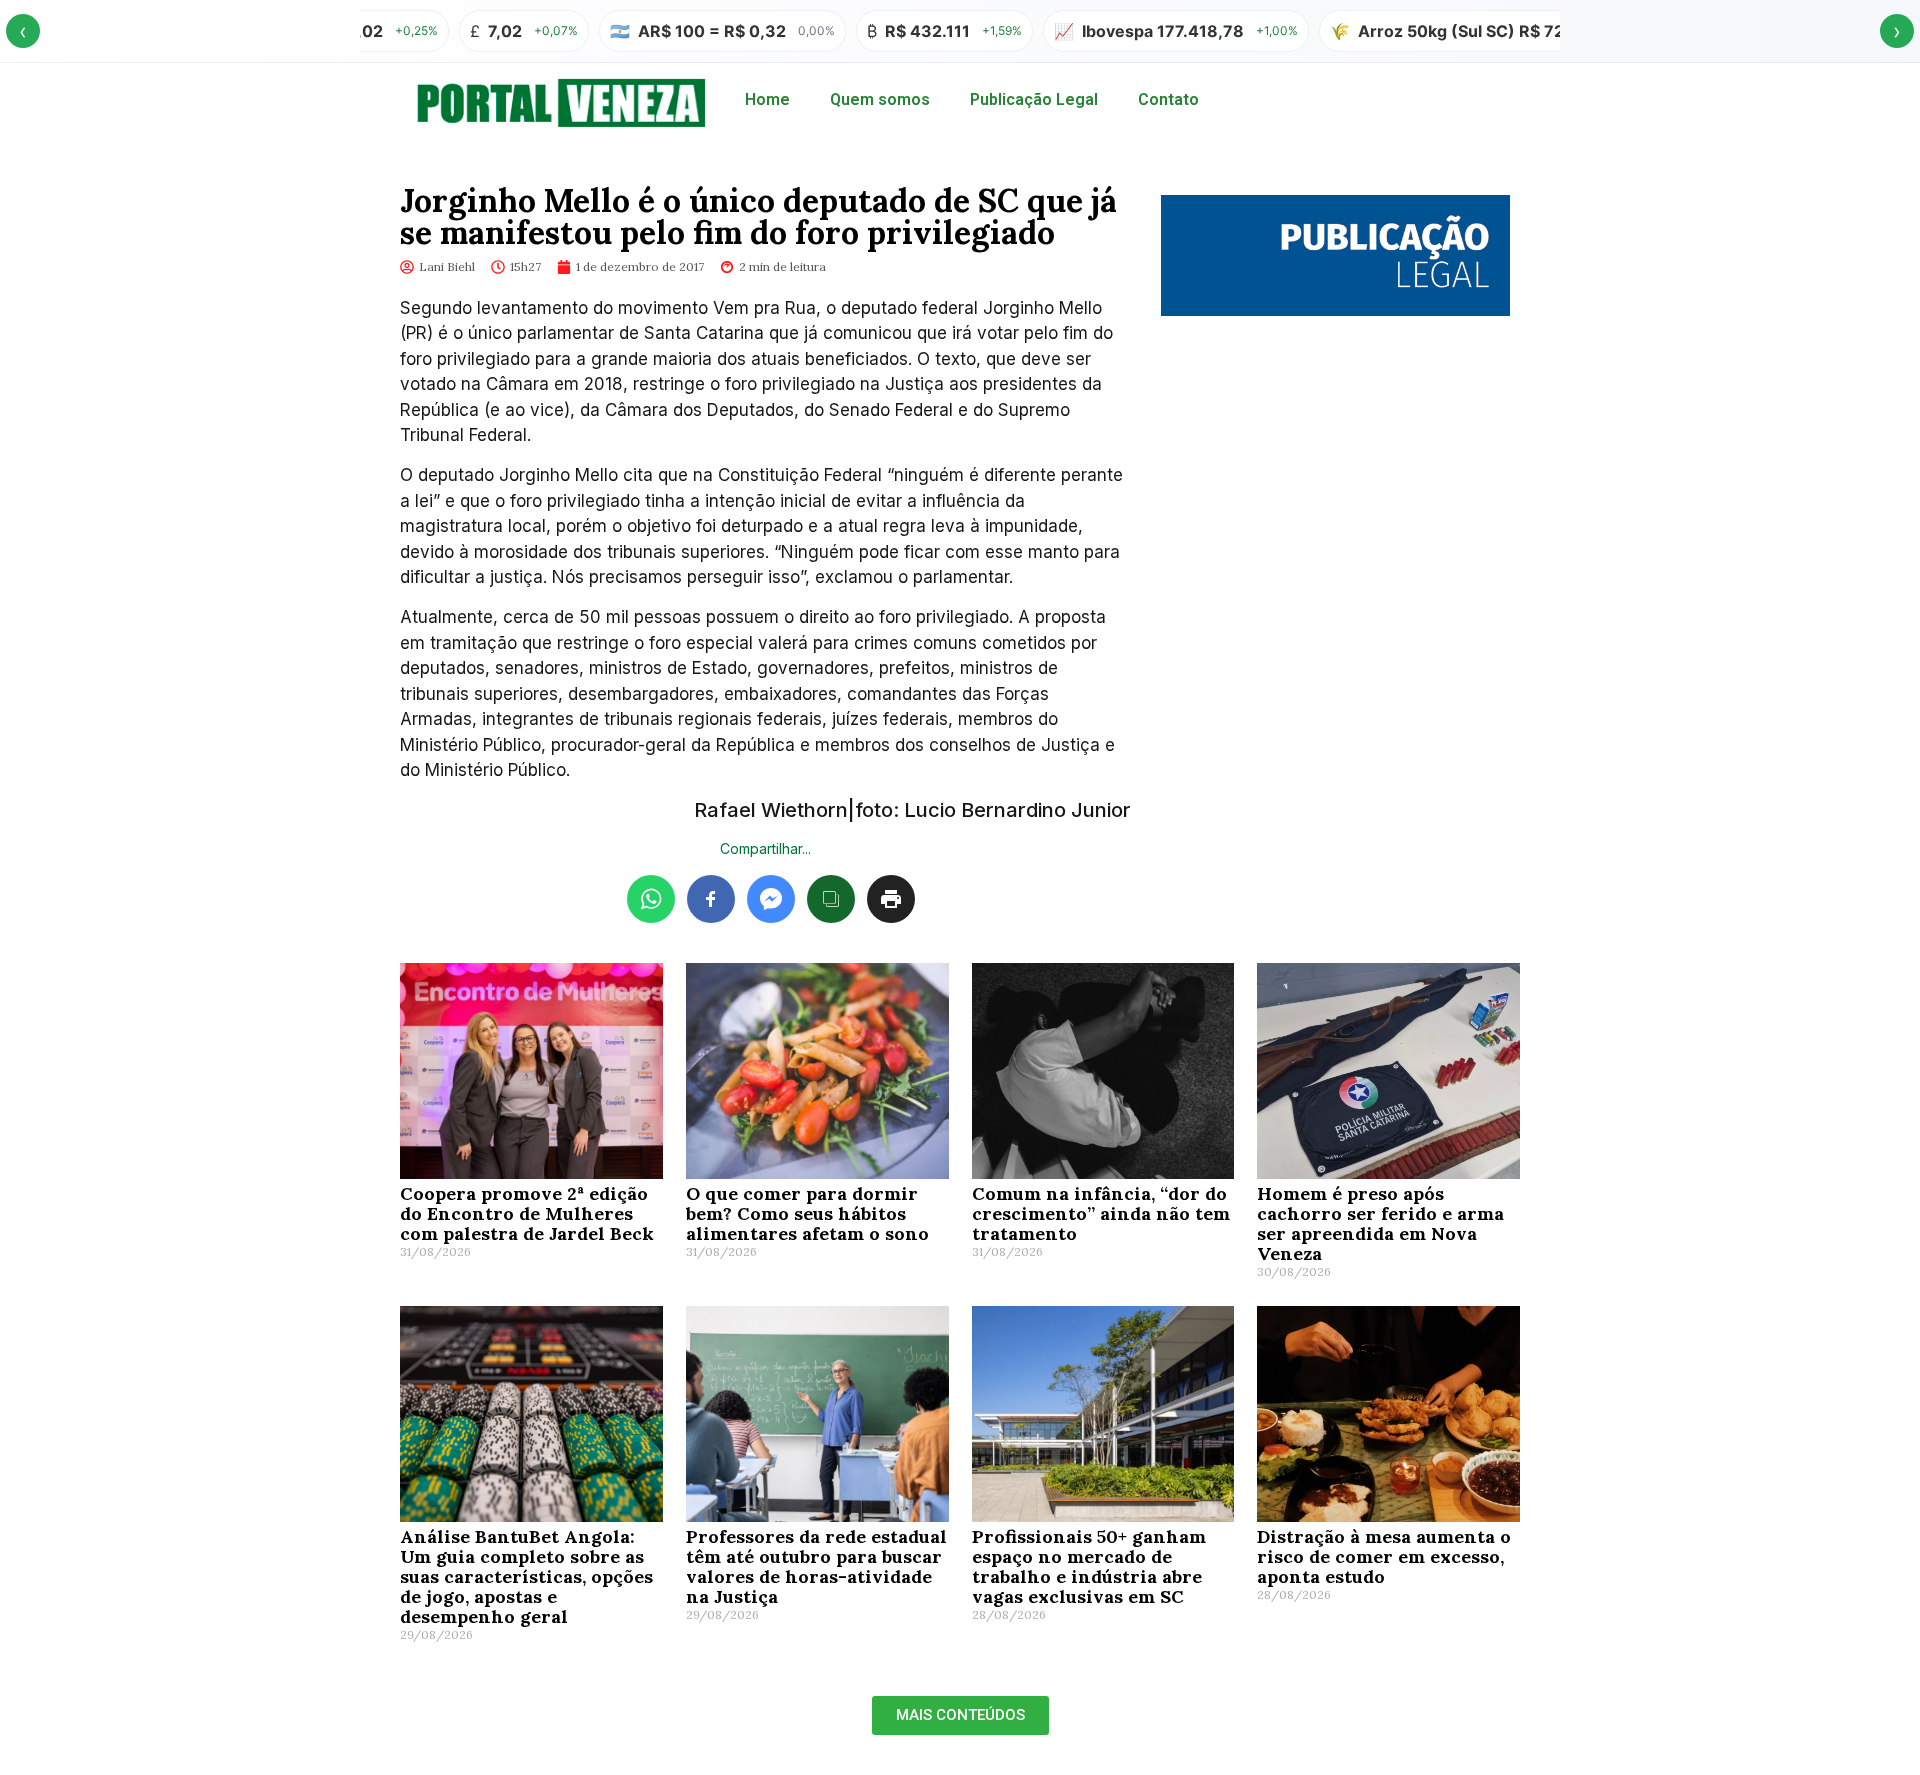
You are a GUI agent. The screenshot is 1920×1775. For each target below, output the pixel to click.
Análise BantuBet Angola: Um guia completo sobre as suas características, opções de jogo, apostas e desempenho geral (526, 1576)
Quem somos (880, 99)
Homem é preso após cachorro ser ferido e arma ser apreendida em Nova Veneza (1380, 1223)
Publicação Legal (1034, 99)
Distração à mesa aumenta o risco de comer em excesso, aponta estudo (1384, 1556)
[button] (960, 1715)
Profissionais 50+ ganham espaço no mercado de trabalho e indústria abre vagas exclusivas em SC (1089, 1566)
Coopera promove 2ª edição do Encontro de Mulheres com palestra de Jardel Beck (527, 1213)
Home (767, 99)
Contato (1168, 99)
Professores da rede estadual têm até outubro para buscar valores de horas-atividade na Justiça (816, 1566)
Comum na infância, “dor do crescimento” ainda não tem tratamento (1101, 1213)
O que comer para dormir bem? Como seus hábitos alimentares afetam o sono (807, 1213)
